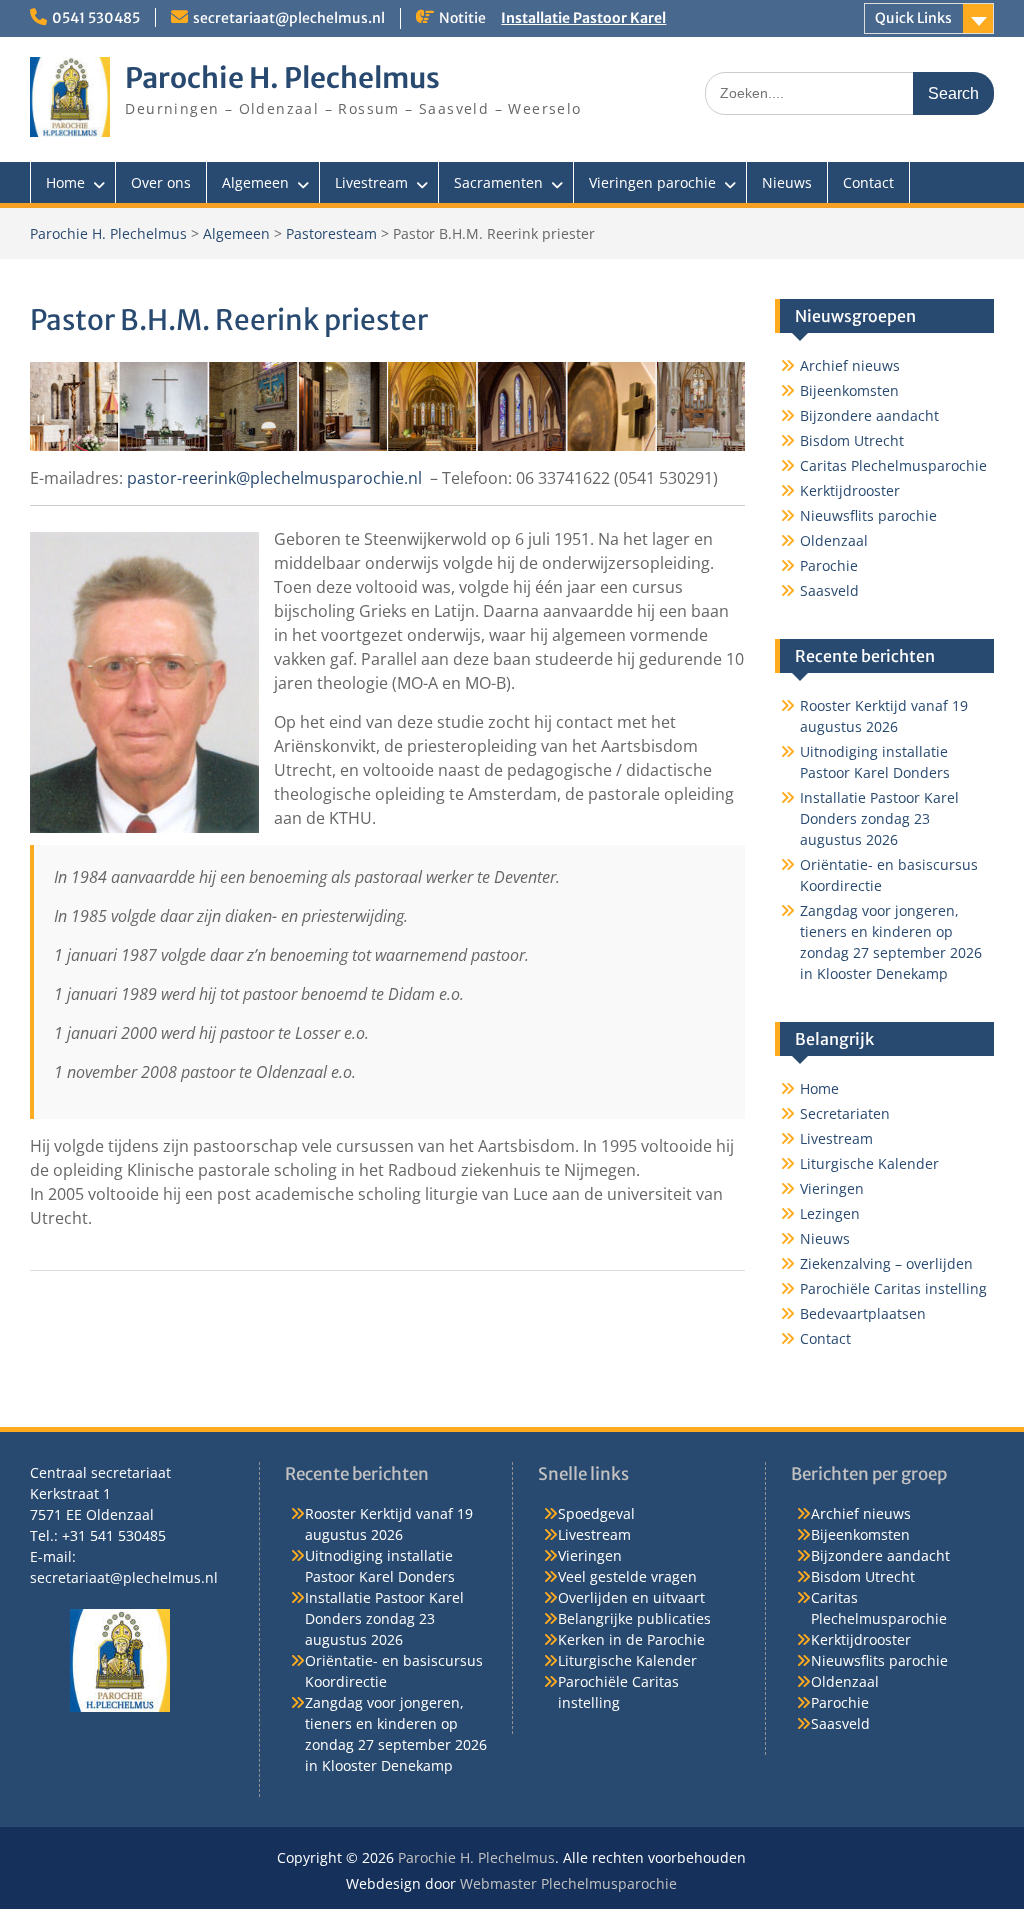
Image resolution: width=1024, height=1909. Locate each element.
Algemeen (255, 182)
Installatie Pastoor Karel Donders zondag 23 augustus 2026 (879, 818)
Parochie (829, 565)
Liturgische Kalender (869, 1163)
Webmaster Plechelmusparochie (568, 1883)
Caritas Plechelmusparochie (893, 465)
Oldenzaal (834, 540)
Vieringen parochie (652, 182)
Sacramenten (498, 182)
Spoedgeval (596, 1513)
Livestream (371, 182)
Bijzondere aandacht (869, 415)
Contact (868, 182)
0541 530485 (96, 18)
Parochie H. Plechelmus (282, 78)
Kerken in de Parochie (631, 1639)
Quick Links (913, 18)
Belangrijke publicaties (634, 1618)
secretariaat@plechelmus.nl (289, 18)
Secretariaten (845, 1113)
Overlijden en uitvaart (631, 1597)
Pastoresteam (331, 233)
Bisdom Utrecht (852, 440)
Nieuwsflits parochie (868, 515)
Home (65, 182)
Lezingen (830, 1213)
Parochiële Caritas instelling (893, 1288)
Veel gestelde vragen (627, 1576)
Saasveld (829, 590)
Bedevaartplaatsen (863, 1313)
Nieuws (787, 182)
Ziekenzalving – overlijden (886, 1263)
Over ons (161, 182)
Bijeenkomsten (849, 390)
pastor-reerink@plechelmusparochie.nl (274, 478)
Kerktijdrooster (850, 490)
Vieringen (832, 1188)
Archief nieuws (850, 365)
